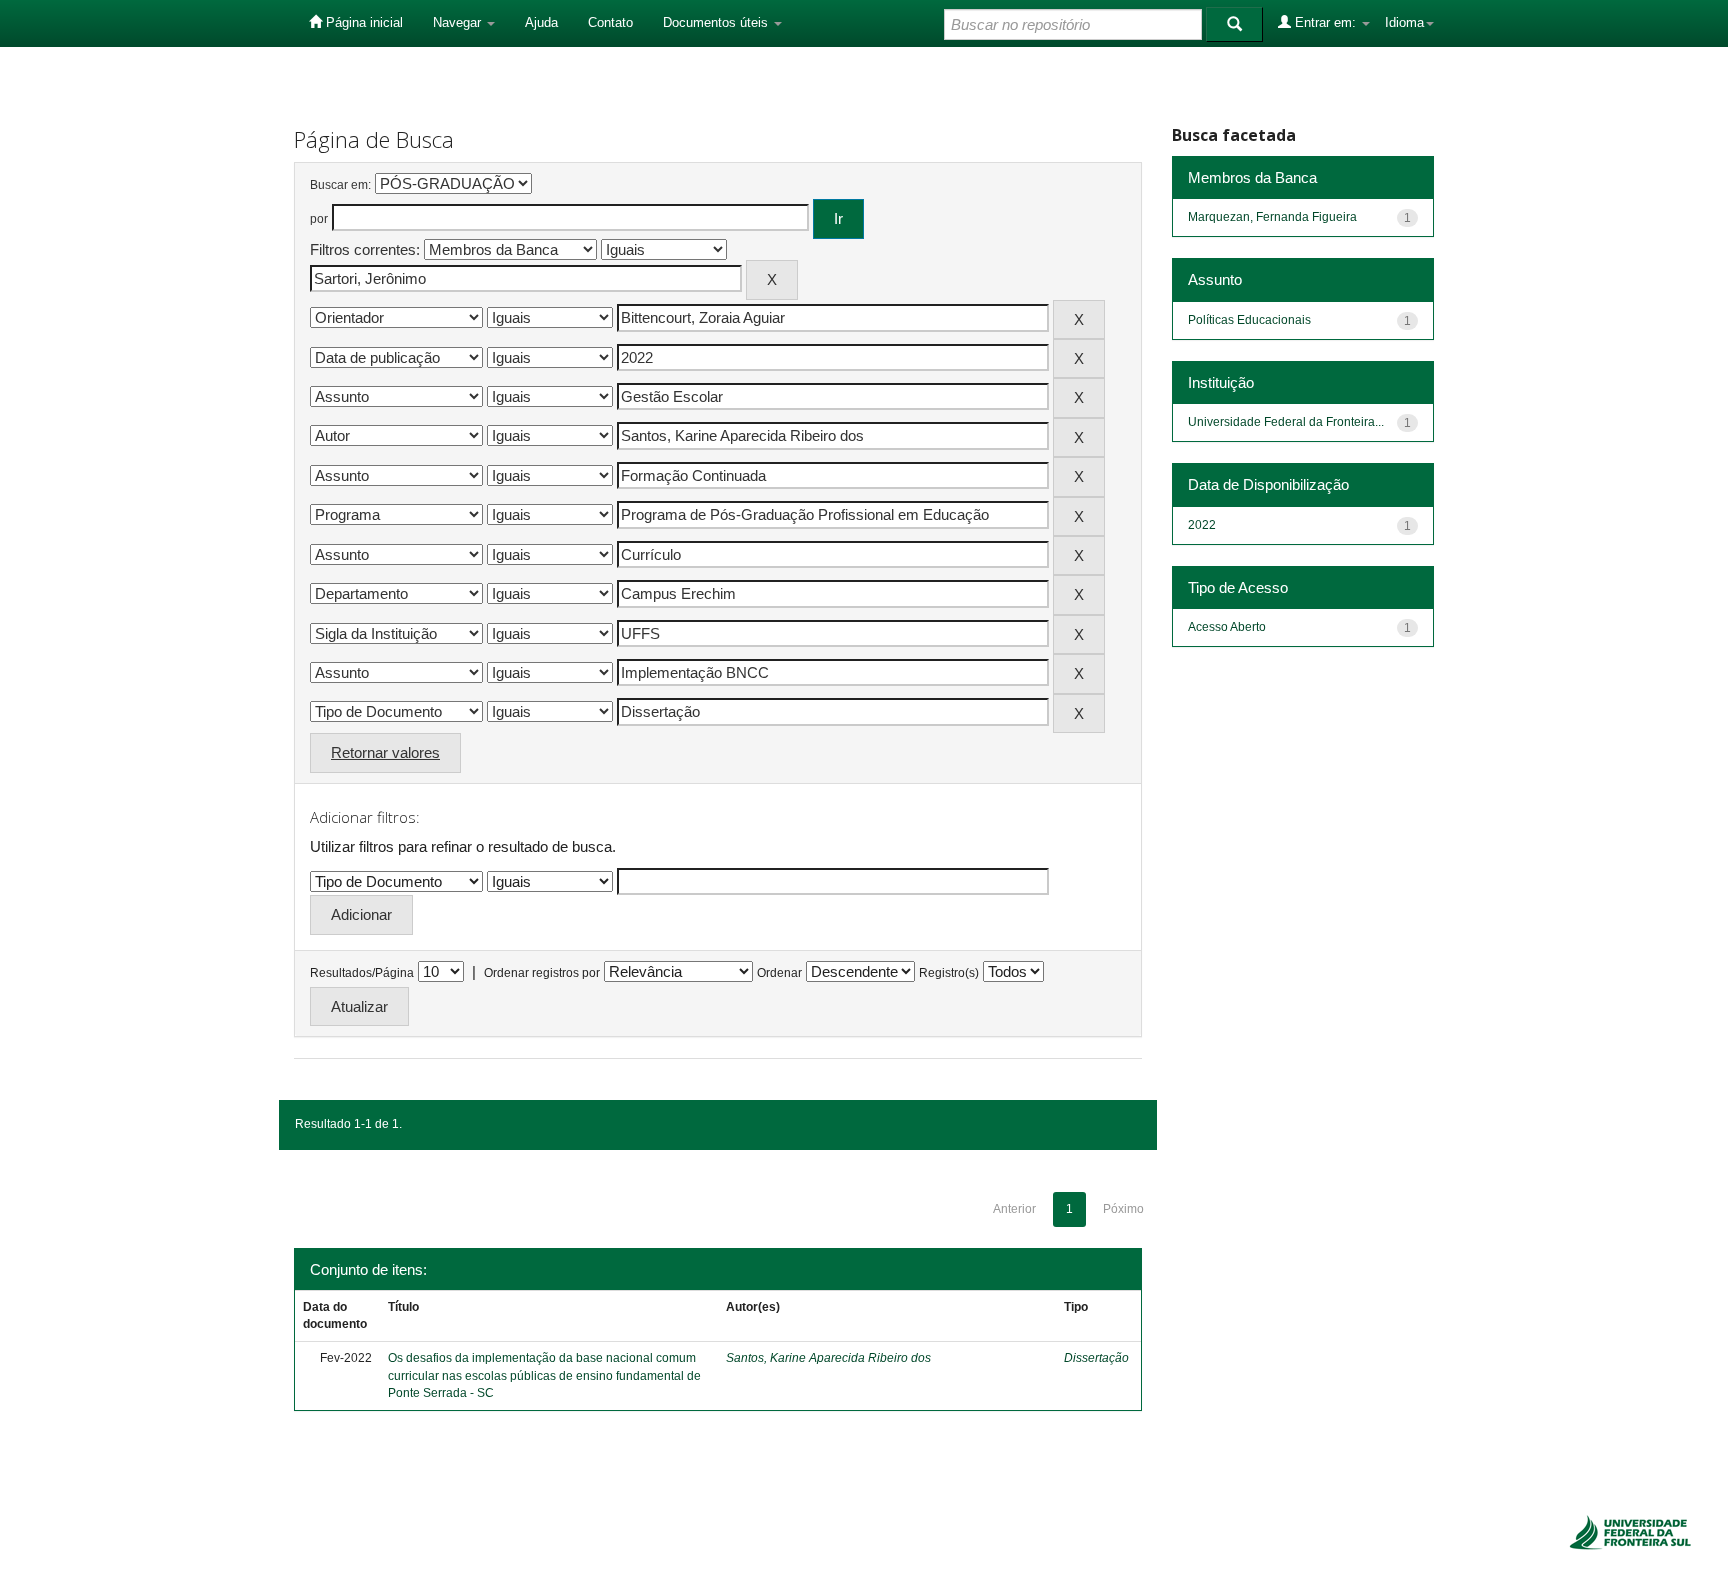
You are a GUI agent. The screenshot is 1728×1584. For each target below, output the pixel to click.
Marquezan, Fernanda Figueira (1272, 217)
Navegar (459, 22)
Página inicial (362, 22)
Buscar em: (340, 185)
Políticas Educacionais (1249, 320)
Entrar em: (1325, 22)
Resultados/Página (362, 973)
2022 (1202, 525)
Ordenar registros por (542, 973)
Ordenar (779, 973)
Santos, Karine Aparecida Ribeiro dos (828, 1358)
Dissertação (1096, 1358)
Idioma (1404, 22)
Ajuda (541, 22)
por (319, 219)
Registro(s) (949, 973)
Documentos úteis (717, 22)
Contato (610, 22)
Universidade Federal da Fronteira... (1286, 422)
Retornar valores (385, 752)
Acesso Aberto (1227, 627)
